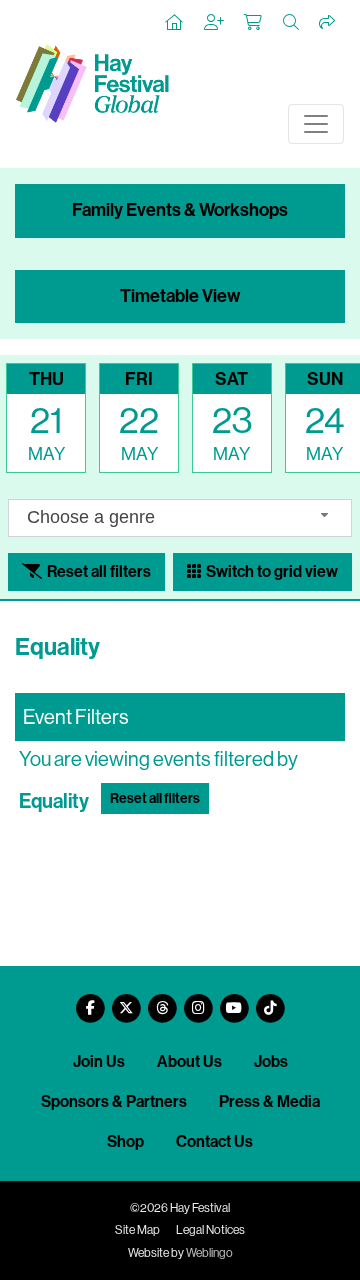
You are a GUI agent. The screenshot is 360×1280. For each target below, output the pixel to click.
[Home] (175, 23)
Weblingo (209, 1253)
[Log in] (215, 23)
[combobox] (180, 517)
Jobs (271, 1061)
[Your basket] (254, 23)
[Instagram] (198, 1000)
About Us (189, 1061)
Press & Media (269, 1101)
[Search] (292, 23)
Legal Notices (210, 1230)
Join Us (99, 1061)
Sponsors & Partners (114, 1101)
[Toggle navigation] (316, 124)
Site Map (137, 1230)
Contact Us (214, 1141)
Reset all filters (97, 571)
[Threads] (162, 1000)
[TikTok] (270, 1000)
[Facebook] (90, 1000)
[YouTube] (234, 1000)
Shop (125, 1141)
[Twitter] (126, 1000)
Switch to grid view (270, 571)
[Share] (328, 23)
